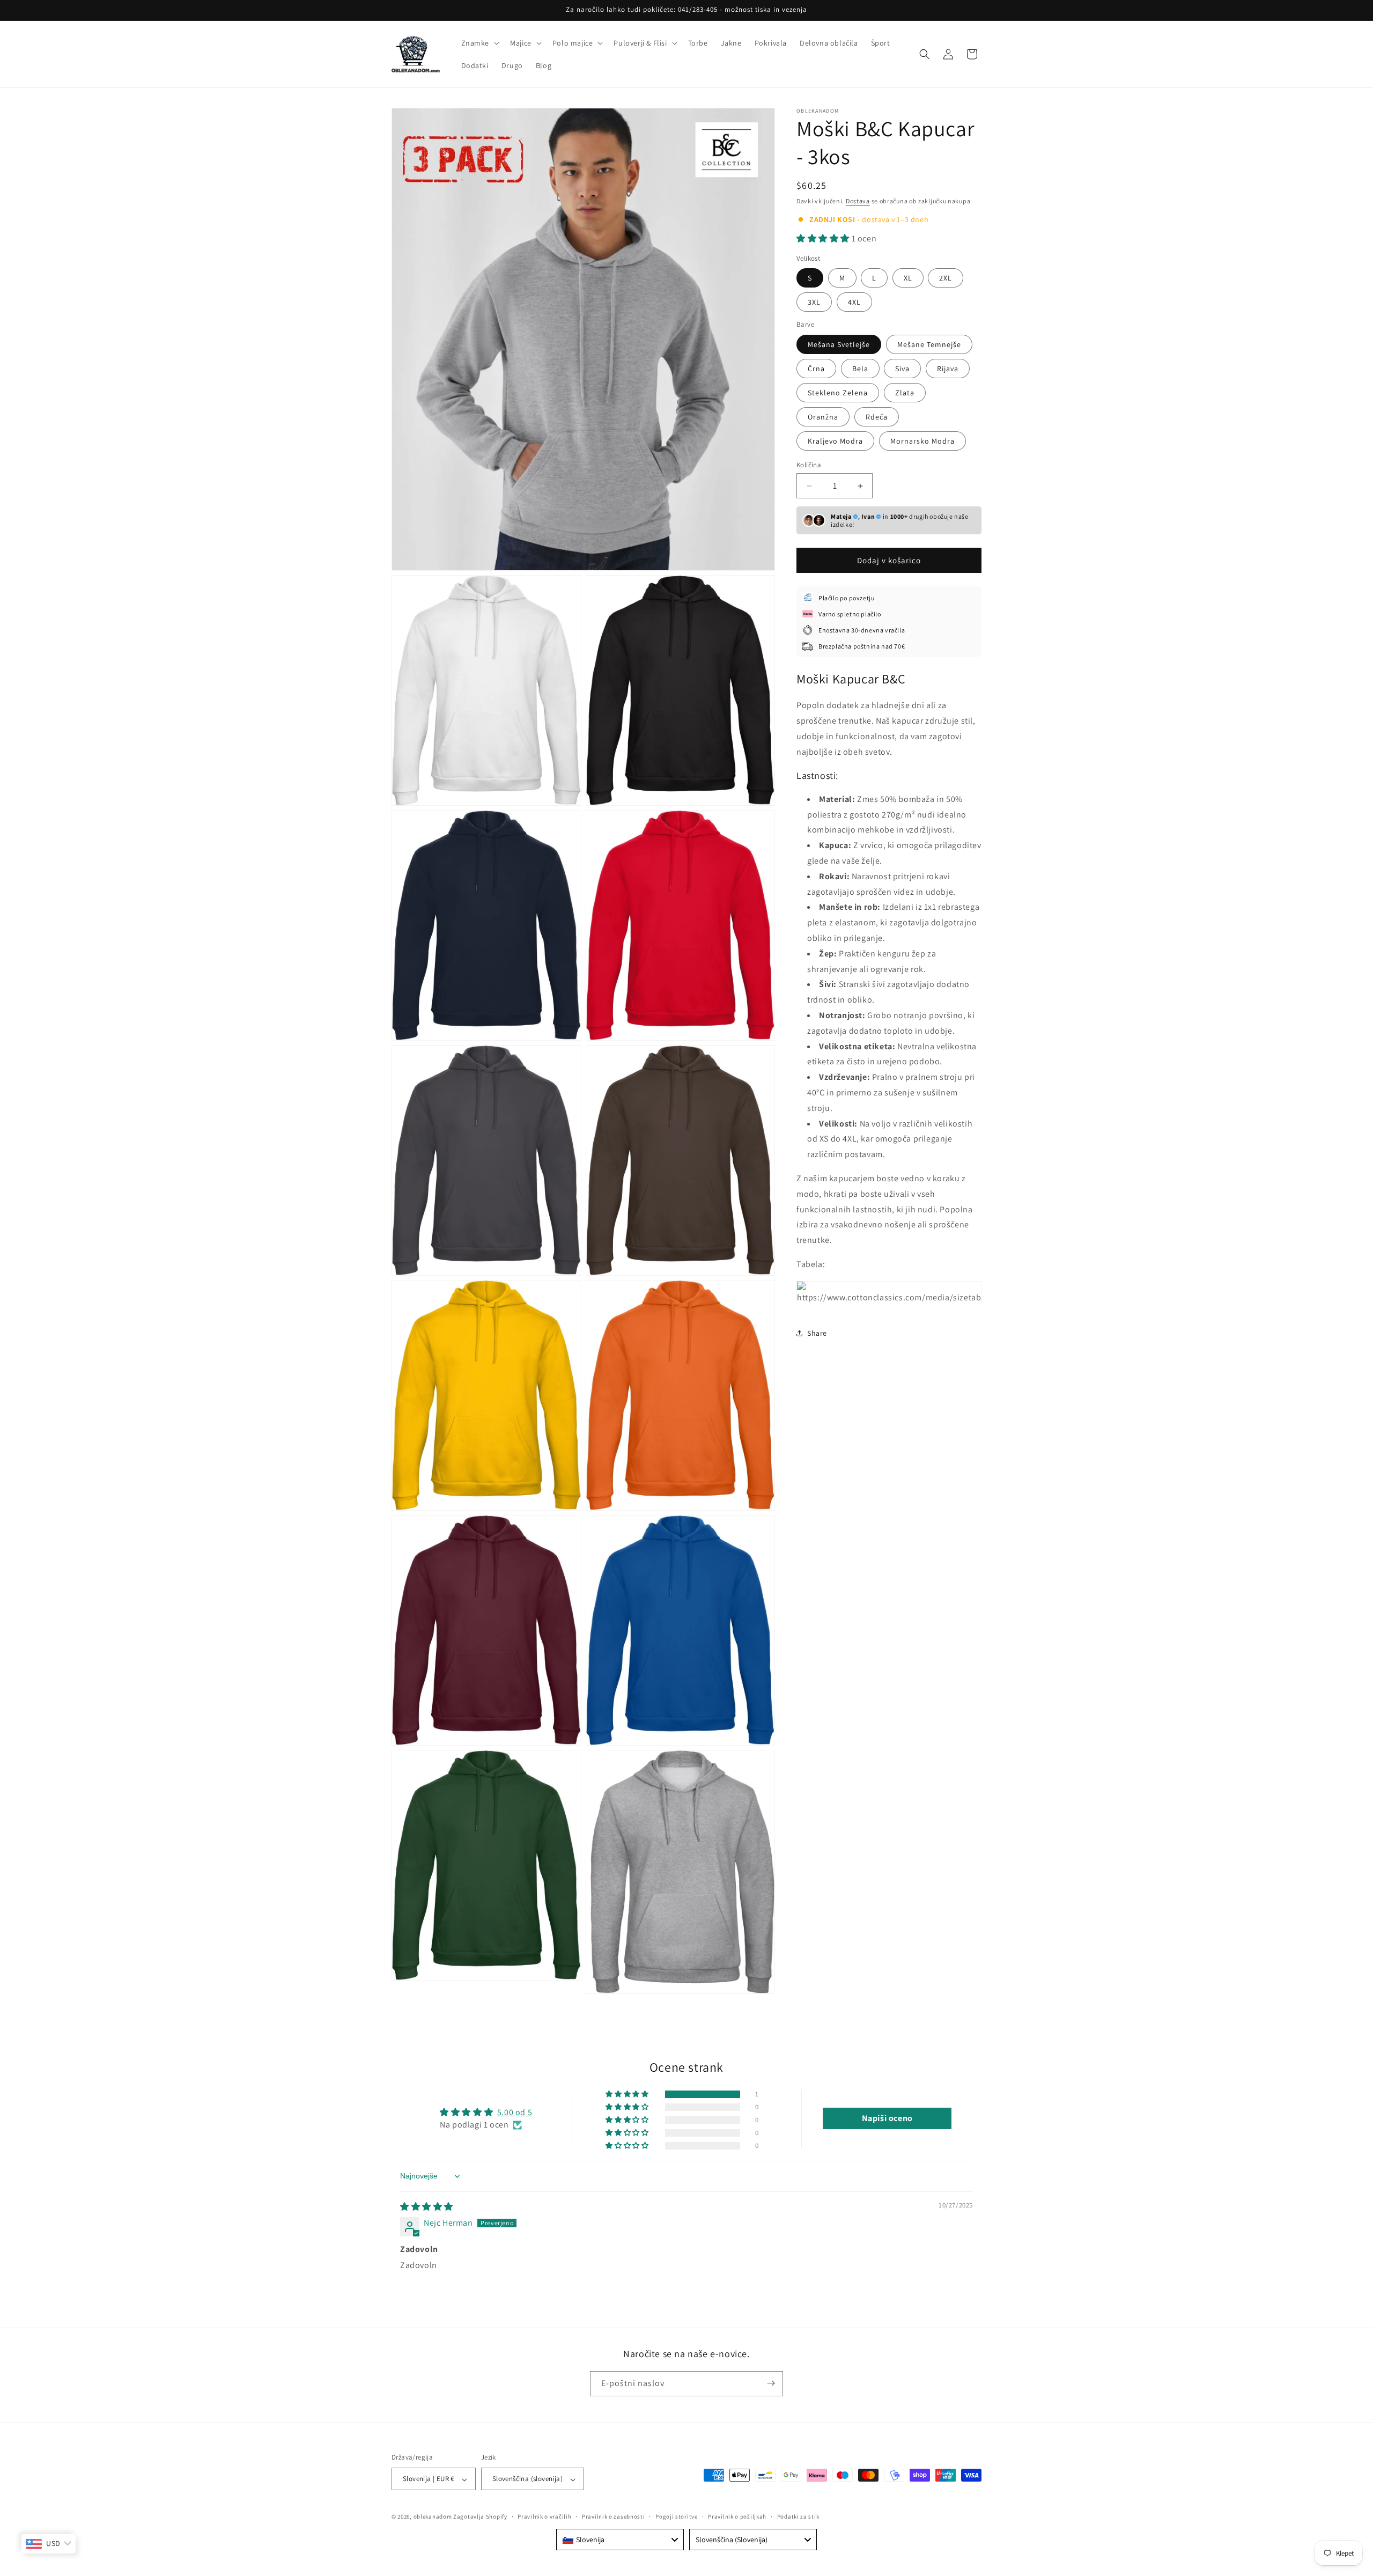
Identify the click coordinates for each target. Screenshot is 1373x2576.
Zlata (905, 393)
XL (908, 278)
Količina (809, 465)
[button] (479, 43)
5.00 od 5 (515, 2113)
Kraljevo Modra (835, 441)
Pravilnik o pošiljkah (737, 2516)
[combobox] (620, 2540)
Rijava (948, 369)
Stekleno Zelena (838, 393)
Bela (860, 369)
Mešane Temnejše (929, 344)
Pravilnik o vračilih (544, 2516)
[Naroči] (771, 2383)
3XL (814, 302)
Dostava (858, 201)
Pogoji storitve (677, 2516)
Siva (902, 369)
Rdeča (877, 417)
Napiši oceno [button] (887, 2119)
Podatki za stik (798, 2516)
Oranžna (823, 417)
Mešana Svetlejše (839, 344)
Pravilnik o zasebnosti (613, 2516)
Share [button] (817, 1333)
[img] (427, 2207)
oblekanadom (433, 2517)
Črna (816, 369)
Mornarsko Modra (922, 441)
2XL (946, 278)
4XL (854, 302)
